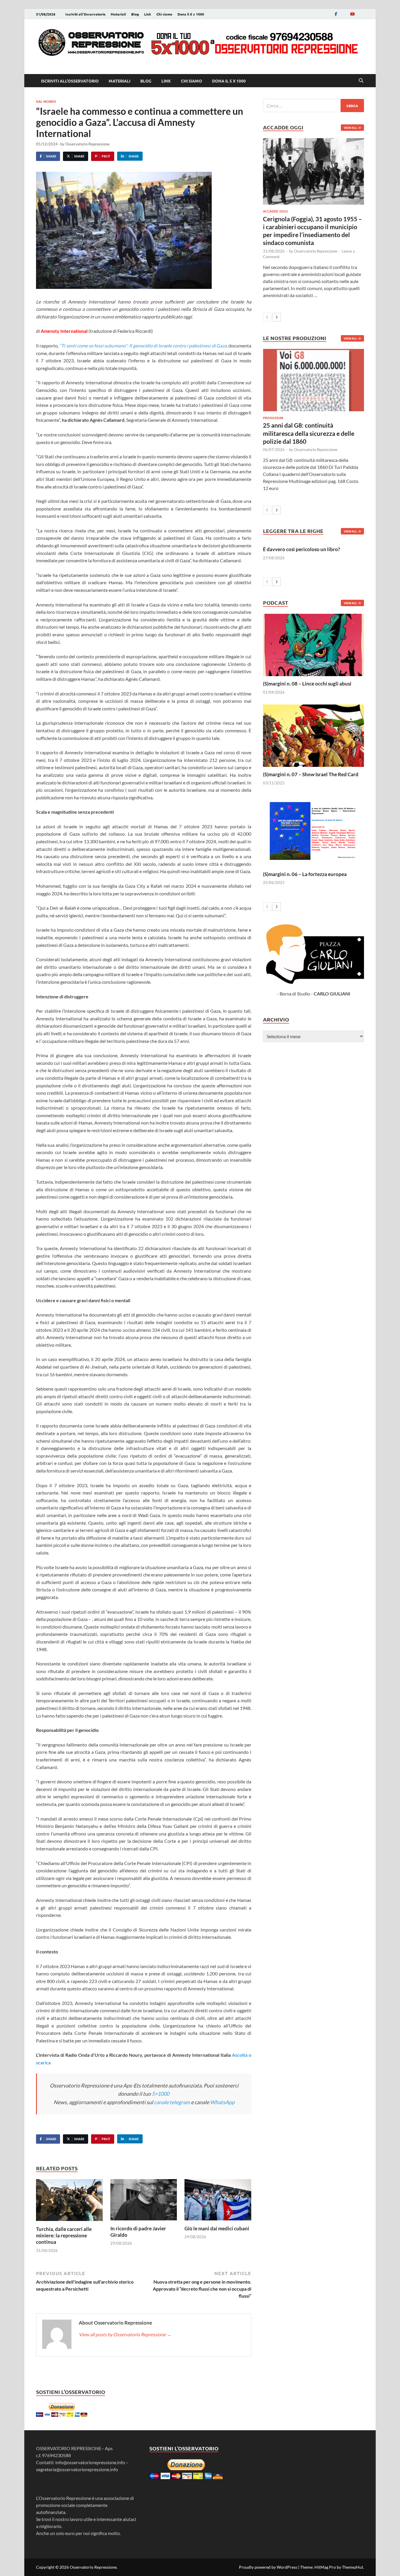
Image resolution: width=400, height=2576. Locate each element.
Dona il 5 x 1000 (191, 14)
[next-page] (277, 317)
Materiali (118, 14)
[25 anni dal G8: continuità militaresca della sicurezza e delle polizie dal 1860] (313, 380)
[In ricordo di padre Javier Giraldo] (144, 2201)
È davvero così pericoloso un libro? (301, 549)
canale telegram (172, 2102)
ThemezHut (353, 2567)
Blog (135, 14)
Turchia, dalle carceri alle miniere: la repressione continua (64, 2235)
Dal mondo (46, 101)
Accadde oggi (275, 211)
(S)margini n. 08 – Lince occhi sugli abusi (307, 684)
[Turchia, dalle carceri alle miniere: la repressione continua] (69, 2202)
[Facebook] (336, 14)
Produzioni (273, 418)
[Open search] (361, 81)
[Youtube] (352, 14)
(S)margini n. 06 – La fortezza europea (305, 874)
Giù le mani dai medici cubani (217, 2228)
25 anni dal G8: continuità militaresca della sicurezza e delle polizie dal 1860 (309, 433)
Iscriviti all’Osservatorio (85, 14)
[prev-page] (267, 317)
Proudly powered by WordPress (268, 2567)
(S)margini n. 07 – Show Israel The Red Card (311, 774)
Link (148, 14)
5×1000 (160, 2094)
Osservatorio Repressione (87, 144)
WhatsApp (222, 2102)
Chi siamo (164, 14)
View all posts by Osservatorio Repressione (125, 2334)
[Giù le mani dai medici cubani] (218, 2201)
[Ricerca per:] (313, 106)
